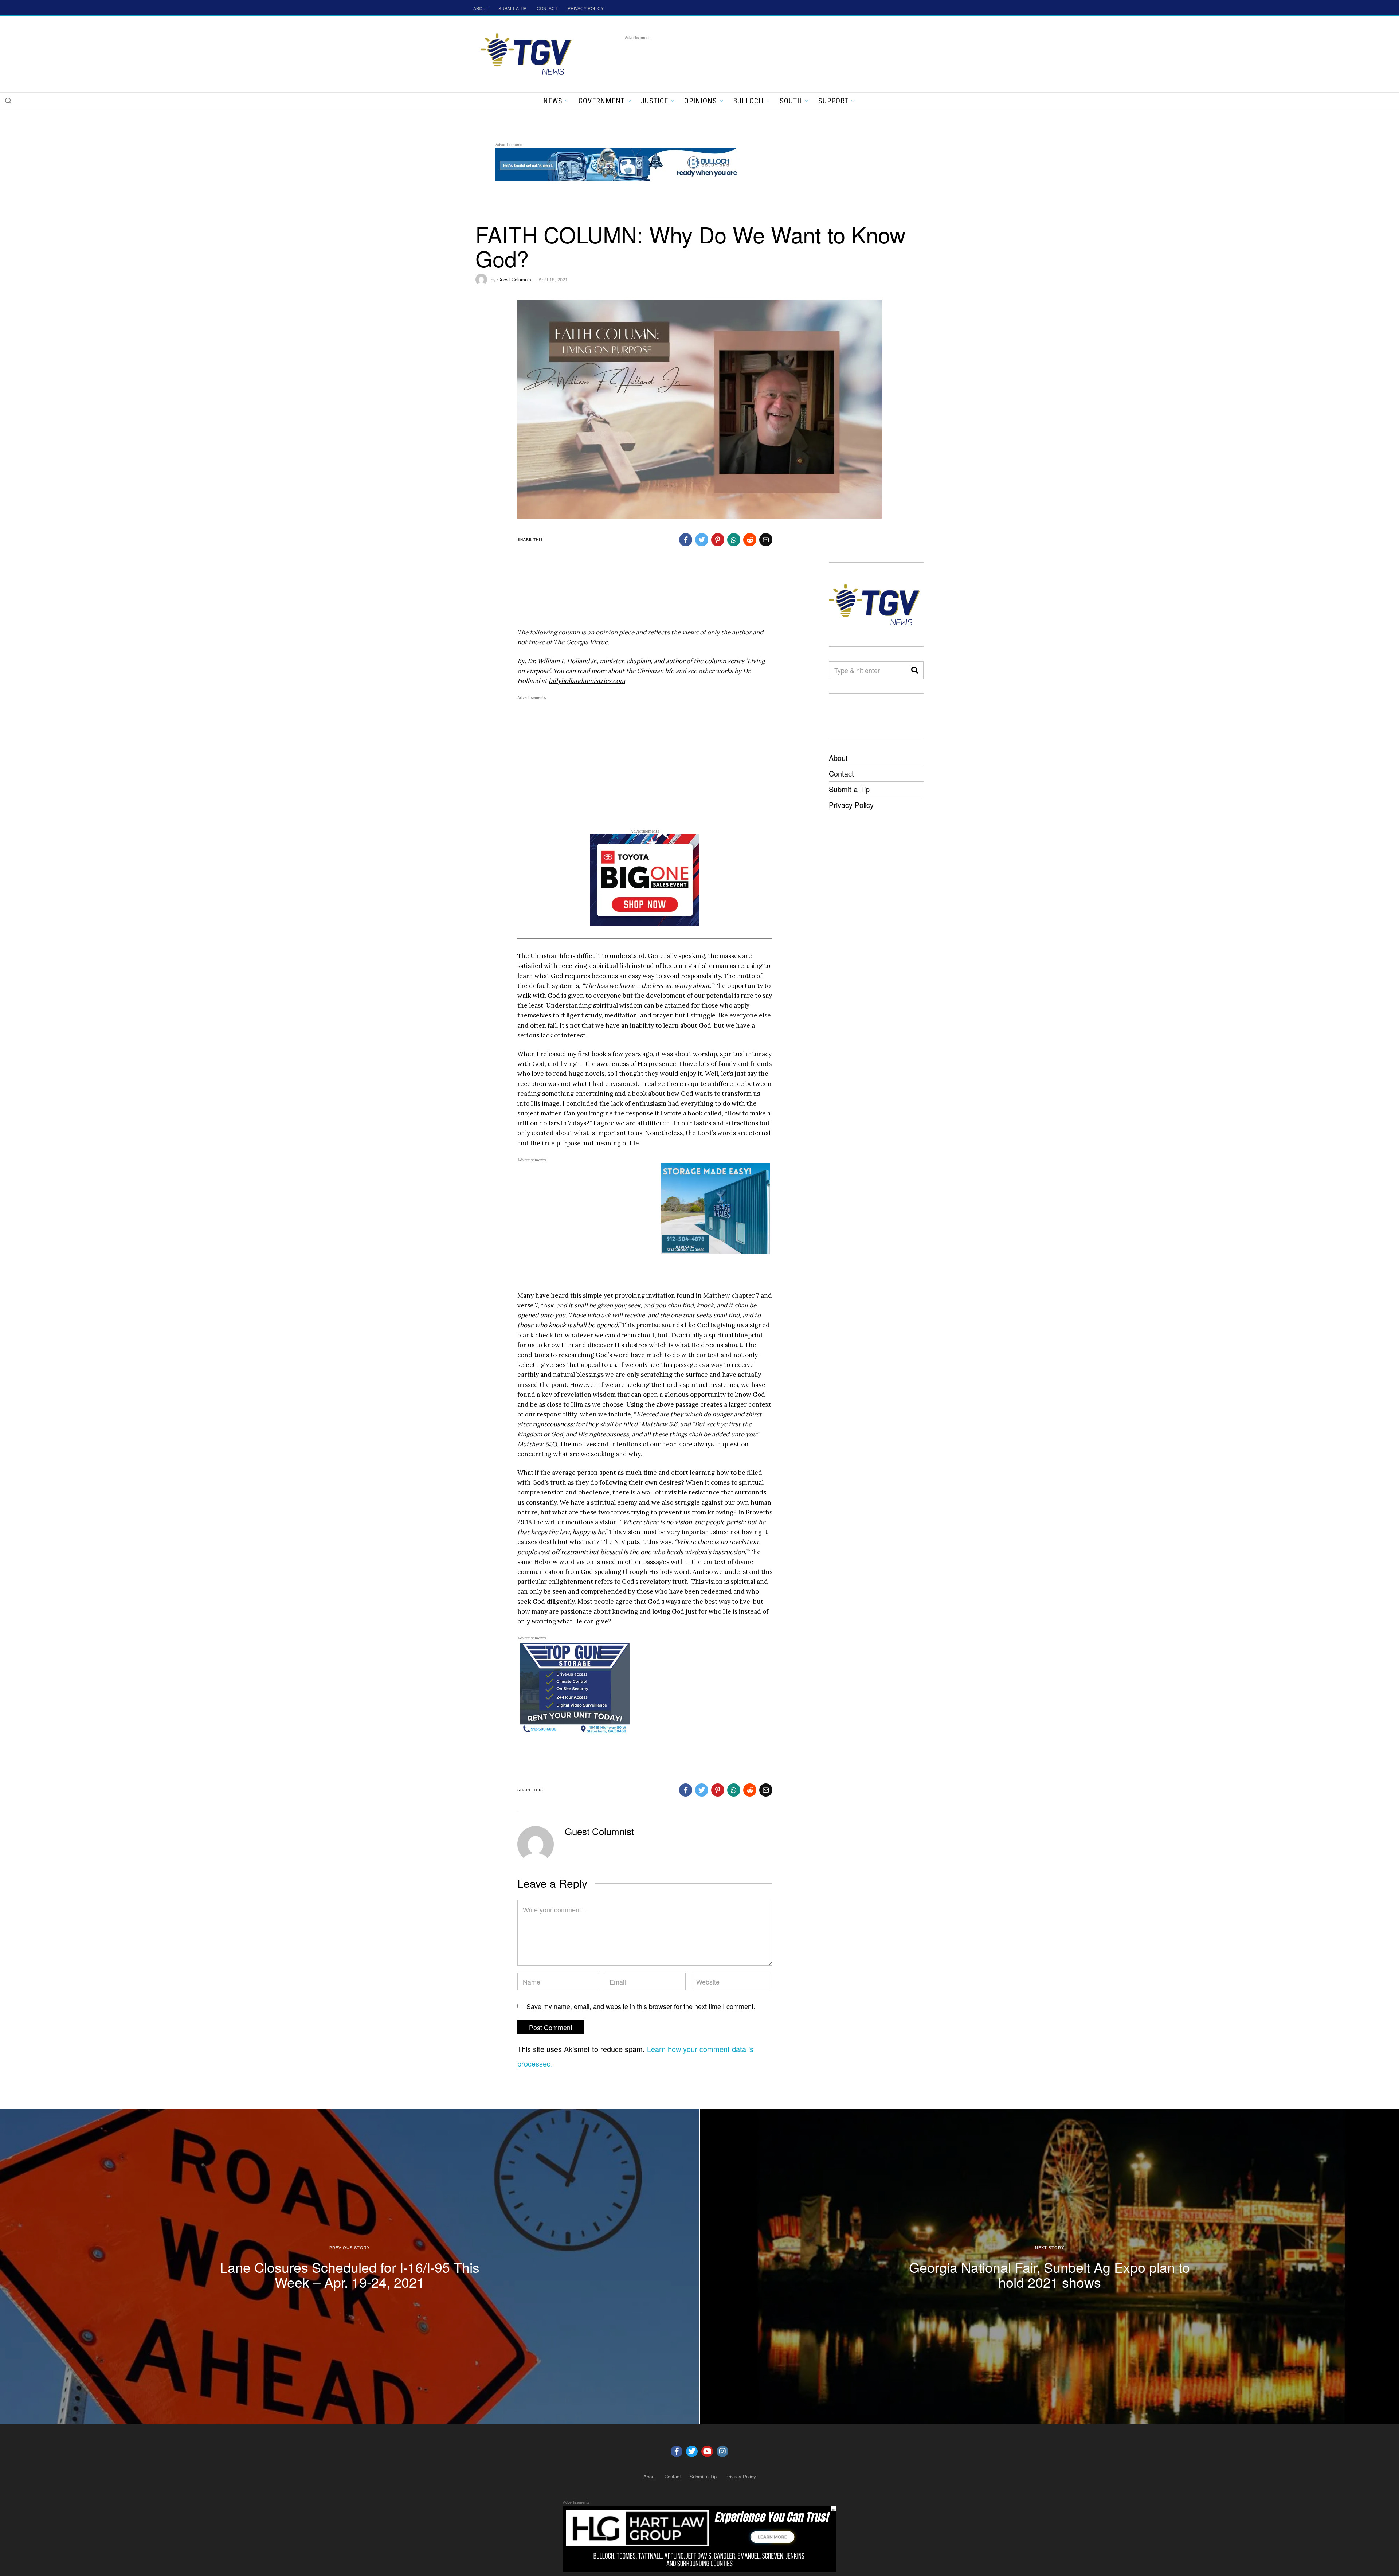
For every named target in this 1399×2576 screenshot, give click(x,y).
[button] (8, 101)
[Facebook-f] (677, 2451)
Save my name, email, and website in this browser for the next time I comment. (641, 2006)
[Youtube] (707, 2451)
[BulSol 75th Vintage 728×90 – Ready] (628, 163)
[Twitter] (692, 2451)
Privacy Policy (851, 805)
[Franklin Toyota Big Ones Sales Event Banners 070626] (645, 880)
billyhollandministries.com (587, 681)
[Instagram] (722, 2451)
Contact (841, 773)
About (838, 758)
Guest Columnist (515, 279)
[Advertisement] (757, 58)
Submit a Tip (849, 789)
